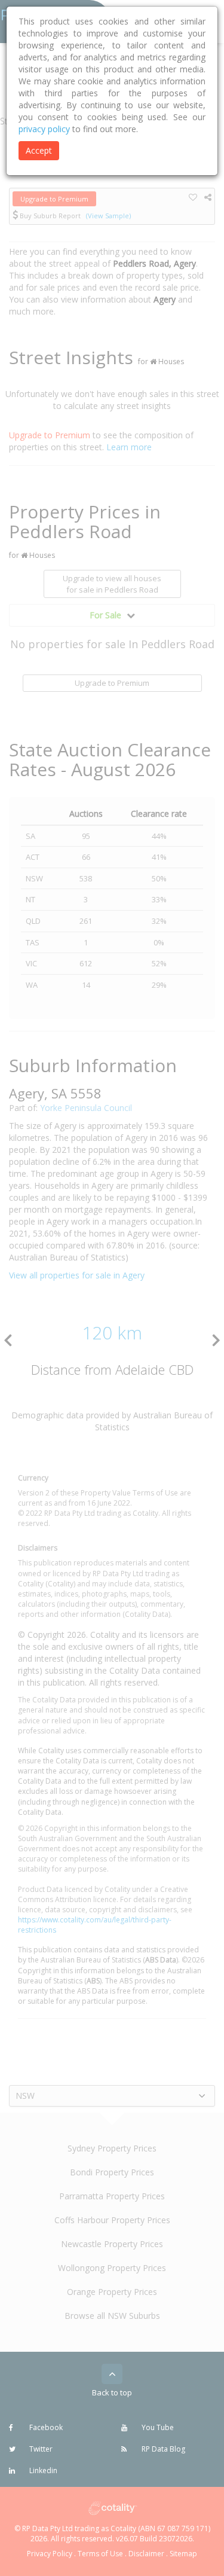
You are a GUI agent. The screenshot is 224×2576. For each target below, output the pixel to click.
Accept (39, 150)
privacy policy (44, 129)
